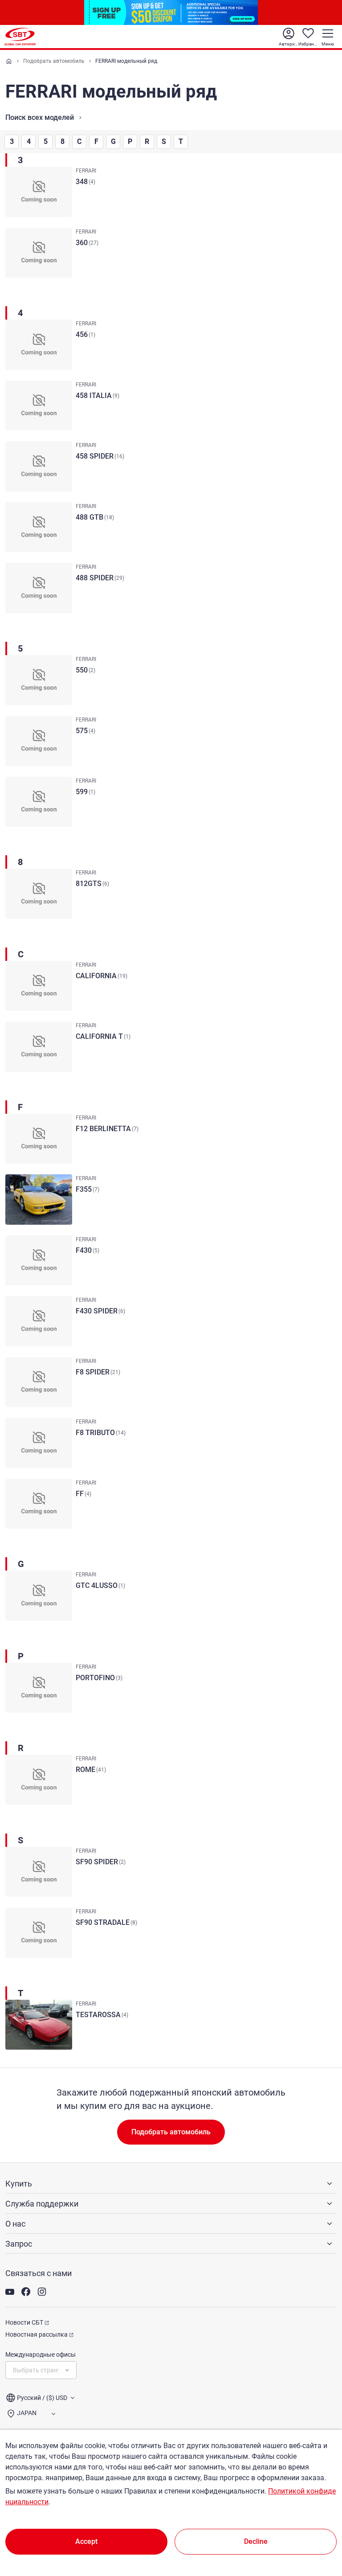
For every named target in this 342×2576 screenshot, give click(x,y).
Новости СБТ (24, 2322)
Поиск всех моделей (40, 117)
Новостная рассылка (37, 2334)
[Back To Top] (320, 2530)
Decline (256, 2541)
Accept (86, 2541)
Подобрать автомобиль (54, 61)
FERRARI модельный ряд (126, 61)
